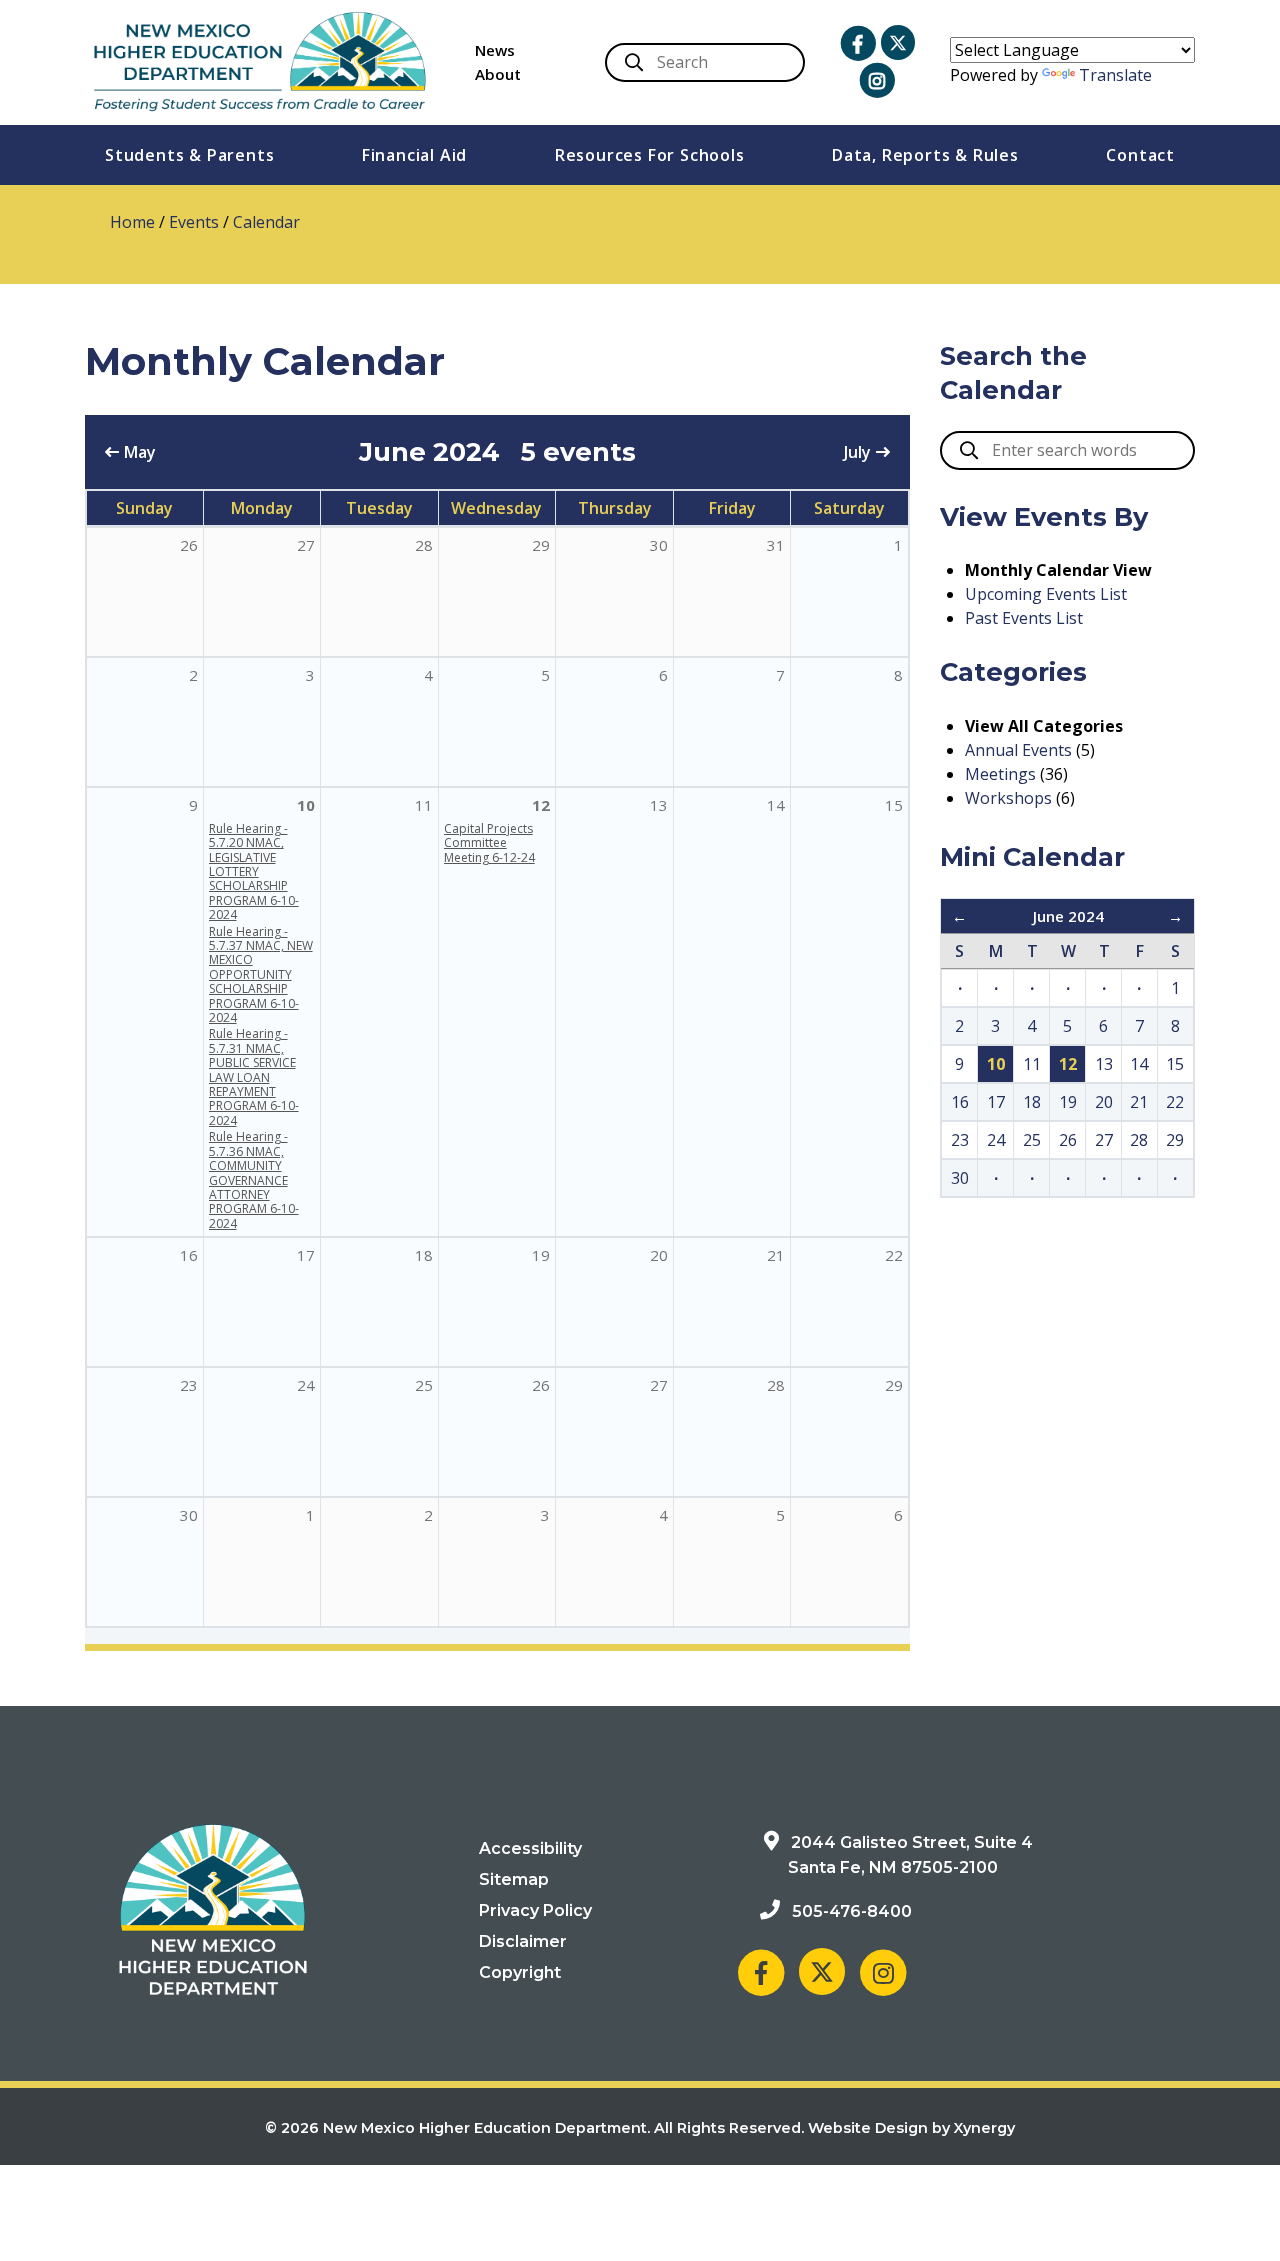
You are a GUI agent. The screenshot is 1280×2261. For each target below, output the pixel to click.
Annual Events (1018, 750)
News (495, 50)
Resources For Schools (650, 155)
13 (659, 805)
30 (189, 1515)
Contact (1140, 155)
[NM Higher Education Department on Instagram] (877, 81)
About (498, 74)
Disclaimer (523, 1941)
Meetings (1000, 774)
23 (189, 1385)
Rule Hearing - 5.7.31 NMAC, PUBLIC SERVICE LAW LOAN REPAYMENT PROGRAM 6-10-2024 (254, 1076)
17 (306, 1255)
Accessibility (530, 1848)
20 (659, 1255)
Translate (1115, 75)
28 (776, 1385)
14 (776, 805)
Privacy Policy (535, 1910)
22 (894, 1255)
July (857, 452)
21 (776, 1255)
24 (306, 1385)
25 (424, 1385)
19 (541, 1255)
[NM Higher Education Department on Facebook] (858, 44)
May (140, 452)
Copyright (520, 1972)
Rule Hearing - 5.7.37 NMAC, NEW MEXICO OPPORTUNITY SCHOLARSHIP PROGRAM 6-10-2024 (261, 974)
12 (541, 805)
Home (132, 222)
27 (659, 1385)
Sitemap (514, 1879)
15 (894, 805)
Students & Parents (189, 155)
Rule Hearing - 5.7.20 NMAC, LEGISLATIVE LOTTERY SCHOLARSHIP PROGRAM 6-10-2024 (254, 871)
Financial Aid (414, 155)
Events (194, 222)
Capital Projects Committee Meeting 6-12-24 (489, 843)
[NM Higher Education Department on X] (898, 42)
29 (894, 1385)
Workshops (1008, 798)
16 (189, 1255)
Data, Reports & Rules (925, 155)
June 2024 (1068, 916)
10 (306, 805)
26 (541, 1385)
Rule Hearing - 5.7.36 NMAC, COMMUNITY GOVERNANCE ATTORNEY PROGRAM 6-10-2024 (254, 1179)
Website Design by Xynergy (911, 2128)
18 (424, 1255)
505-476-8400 (852, 1911)
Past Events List (1024, 618)
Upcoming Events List (1046, 594)
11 (424, 805)
